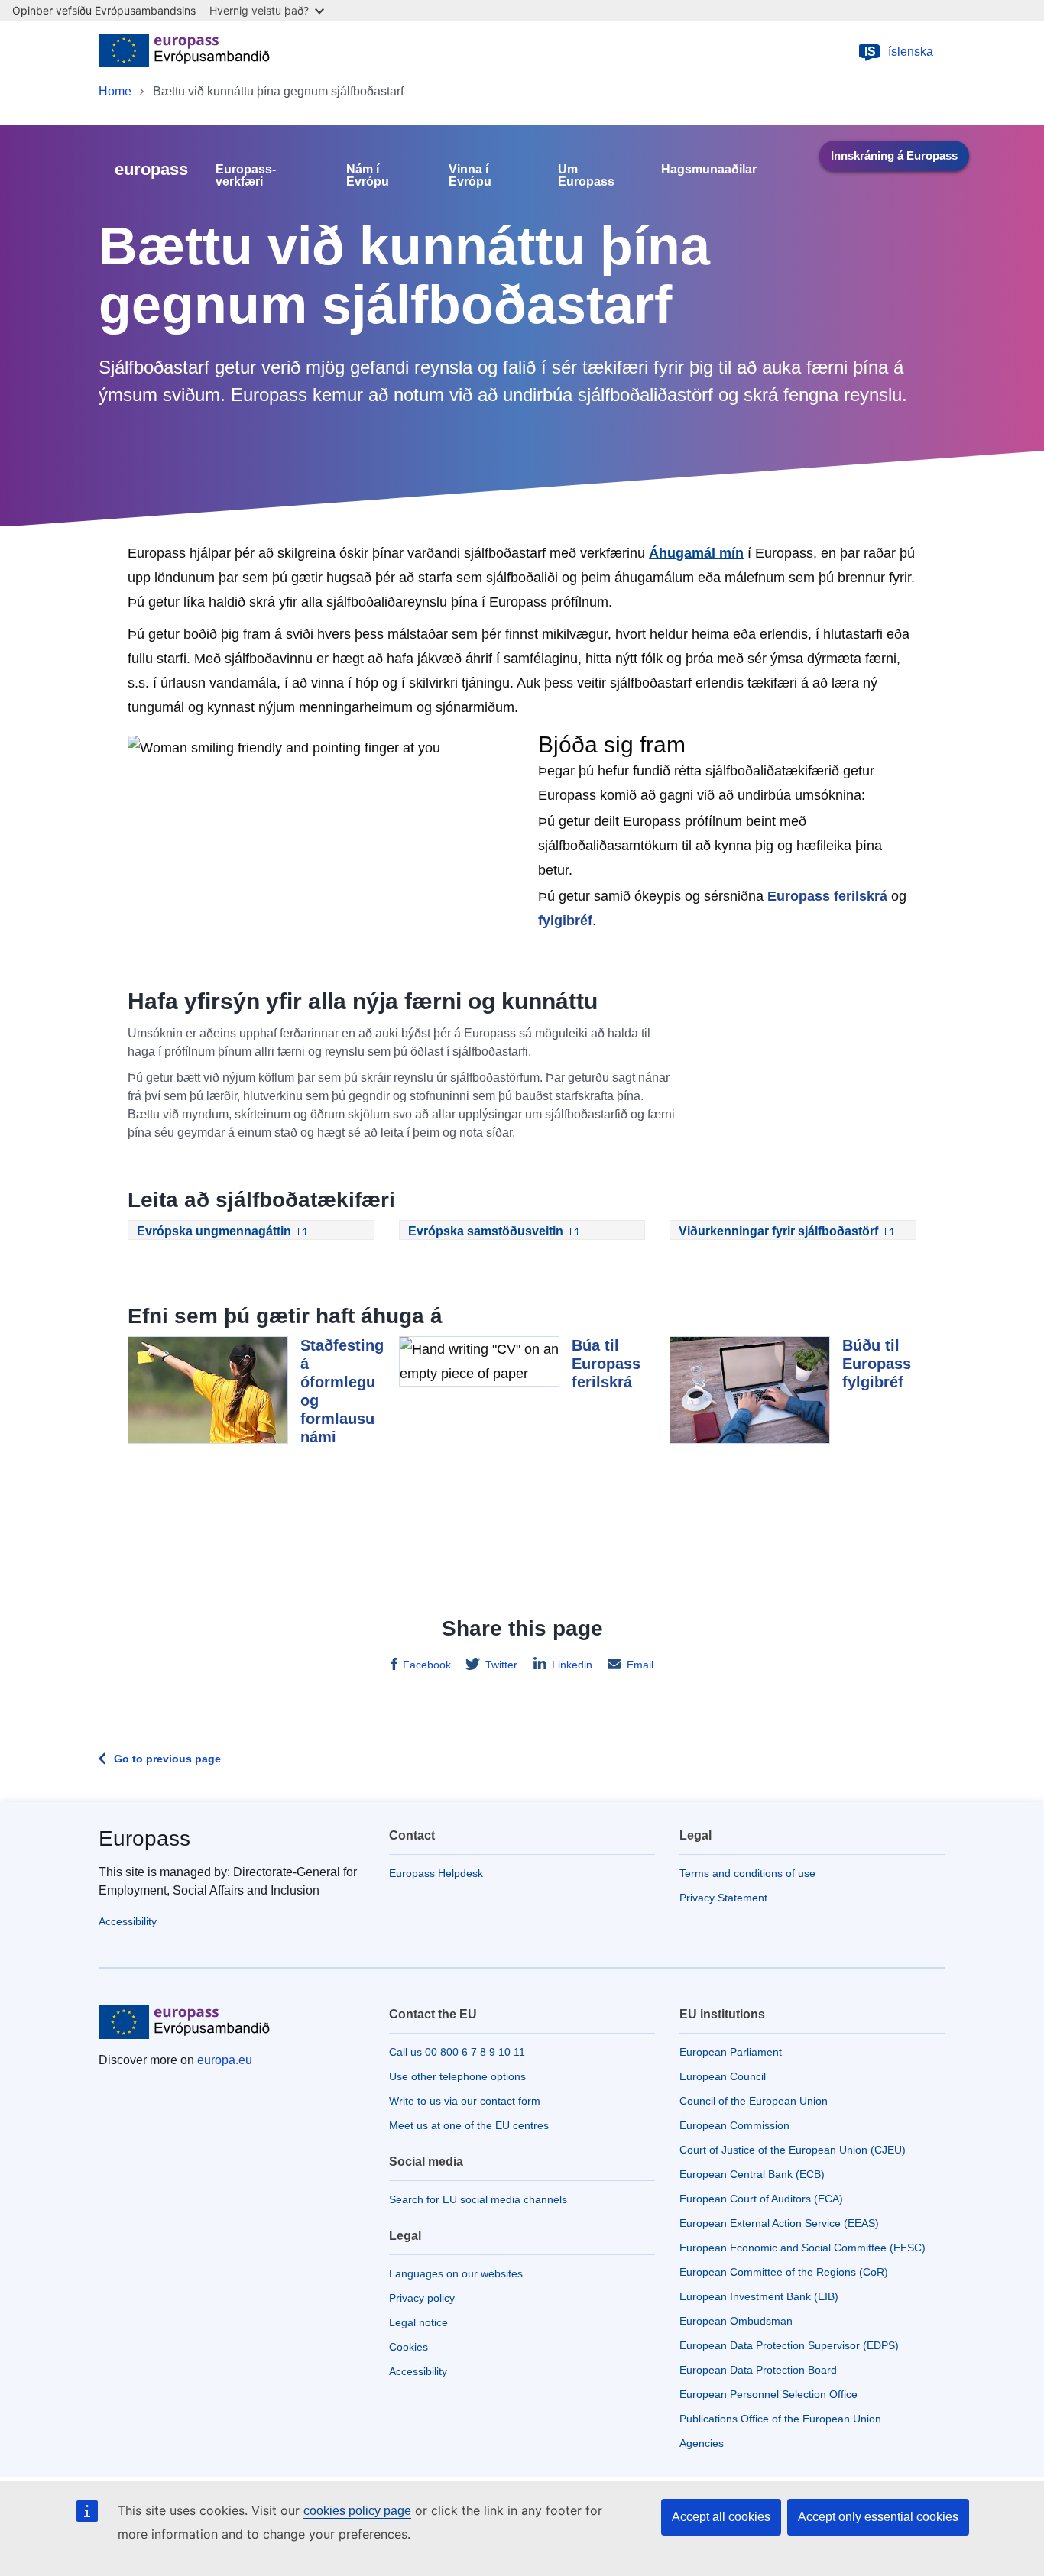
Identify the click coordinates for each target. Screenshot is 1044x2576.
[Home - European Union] (184, 52)
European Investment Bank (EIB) (759, 2296)
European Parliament (731, 2052)
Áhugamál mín (696, 553)
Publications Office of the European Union (780, 2419)
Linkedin (572, 1665)
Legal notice (418, 2322)
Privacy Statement (723, 1898)
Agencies (702, 2443)
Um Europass (586, 176)
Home (115, 91)
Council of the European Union (754, 2101)
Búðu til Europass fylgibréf (877, 1364)
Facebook (427, 1665)
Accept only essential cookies (878, 2517)
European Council (723, 2076)
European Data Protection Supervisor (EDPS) (789, 2345)
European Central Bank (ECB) (752, 2174)
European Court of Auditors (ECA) (761, 2199)
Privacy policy (422, 2298)
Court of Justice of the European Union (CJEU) (793, 2150)
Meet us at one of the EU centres (469, 2125)
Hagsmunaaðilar (709, 170)
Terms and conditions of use (747, 1873)
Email (640, 1665)
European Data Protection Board (758, 2370)
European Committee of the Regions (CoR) (784, 2272)
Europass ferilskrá (827, 896)
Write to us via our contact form (465, 2101)
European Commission (734, 2125)
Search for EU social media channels (478, 2199)
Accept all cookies (721, 2517)
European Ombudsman (736, 2321)
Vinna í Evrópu (470, 176)
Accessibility (128, 1921)
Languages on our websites (456, 2273)
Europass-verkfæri (246, 176)
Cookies (409, 2347)
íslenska (899, 52)
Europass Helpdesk (436, 1873)
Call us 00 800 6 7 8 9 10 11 (457, 2052)
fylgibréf (565, 921)
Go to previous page (167, 1759)
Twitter (501, 1665)
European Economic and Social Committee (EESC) (802, 2248)
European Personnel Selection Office (768, 2394)
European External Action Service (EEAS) (779, 2223)
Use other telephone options (457, 2076)
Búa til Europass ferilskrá (606, 1364)
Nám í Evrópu (368, 176)
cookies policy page (357, 2511)
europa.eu (225, 2060)
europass (151, 169)
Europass (144, 1838)
